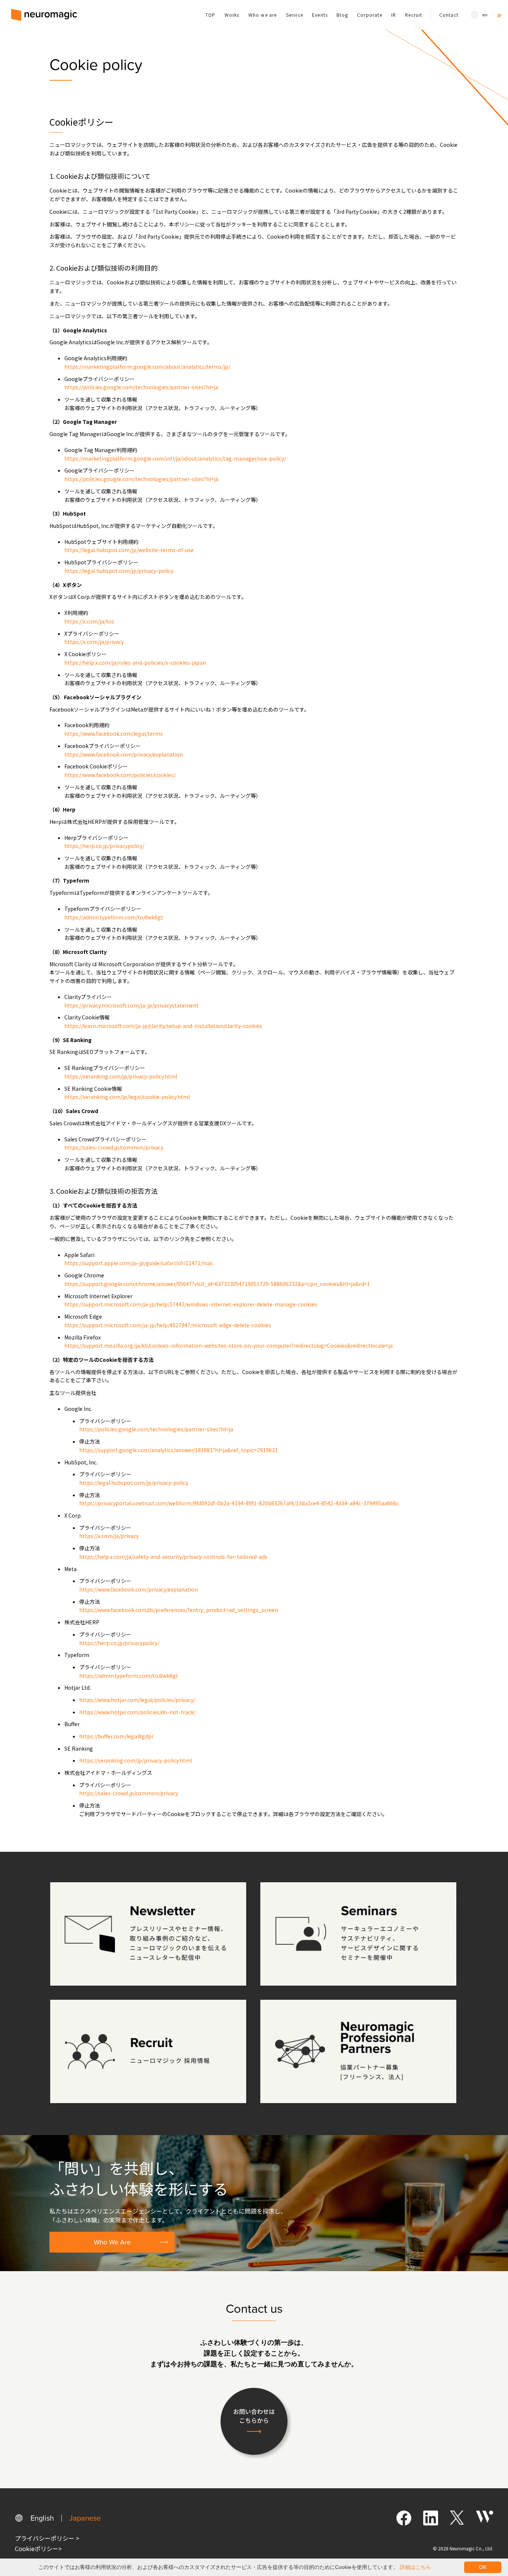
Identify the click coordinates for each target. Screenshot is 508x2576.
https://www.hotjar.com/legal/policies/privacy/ (137, 1700)
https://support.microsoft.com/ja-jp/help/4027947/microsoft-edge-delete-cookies (168, 1325)
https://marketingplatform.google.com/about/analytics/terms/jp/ (147, 367)
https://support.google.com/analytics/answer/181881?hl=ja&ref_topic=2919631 (179, 1450)
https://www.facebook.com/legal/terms (114, 734)
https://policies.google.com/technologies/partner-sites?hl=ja (141, 387)
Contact (449, 15)
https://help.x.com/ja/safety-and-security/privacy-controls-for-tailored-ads (173, 1557)
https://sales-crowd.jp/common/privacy (114, 1147)
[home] (44, 15)
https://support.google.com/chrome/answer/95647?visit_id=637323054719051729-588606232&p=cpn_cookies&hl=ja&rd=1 (217, 1284)
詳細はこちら (415, 2567)
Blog (342, 15)
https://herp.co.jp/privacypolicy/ (104, 846)
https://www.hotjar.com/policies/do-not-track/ (137, 1712)
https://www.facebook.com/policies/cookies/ (120, 775)
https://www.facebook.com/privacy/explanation (124, 754)
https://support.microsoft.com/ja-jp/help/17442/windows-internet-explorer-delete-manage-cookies (191, 1304)
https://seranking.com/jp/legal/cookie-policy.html (127, 1097)
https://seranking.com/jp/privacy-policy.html (121, 1076)
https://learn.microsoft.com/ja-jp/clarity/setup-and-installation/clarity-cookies (163, 1026)
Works (232, 15)
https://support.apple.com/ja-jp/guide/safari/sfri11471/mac (139, 1263)
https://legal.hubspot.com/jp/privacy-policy (119, 571)
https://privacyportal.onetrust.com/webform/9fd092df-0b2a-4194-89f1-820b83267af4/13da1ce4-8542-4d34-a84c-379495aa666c (239, 1503)
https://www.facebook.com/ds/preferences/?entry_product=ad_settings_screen (179, 1610)
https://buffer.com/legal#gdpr (116, 1736)
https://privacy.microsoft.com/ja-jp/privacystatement (131, 1005)
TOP (210, 15)
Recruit (414, 15)
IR (394, 15)
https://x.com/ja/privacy (94, 642)
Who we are (263, 15)
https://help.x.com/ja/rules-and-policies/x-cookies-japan (135, 662)
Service (295, 15)
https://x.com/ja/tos (89, 621)
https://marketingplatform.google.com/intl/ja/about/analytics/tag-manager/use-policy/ (175, 458)
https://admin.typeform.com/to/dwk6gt (114, 917)
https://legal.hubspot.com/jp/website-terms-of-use (129, 550)
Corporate (370, 15)
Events (320, 15)
